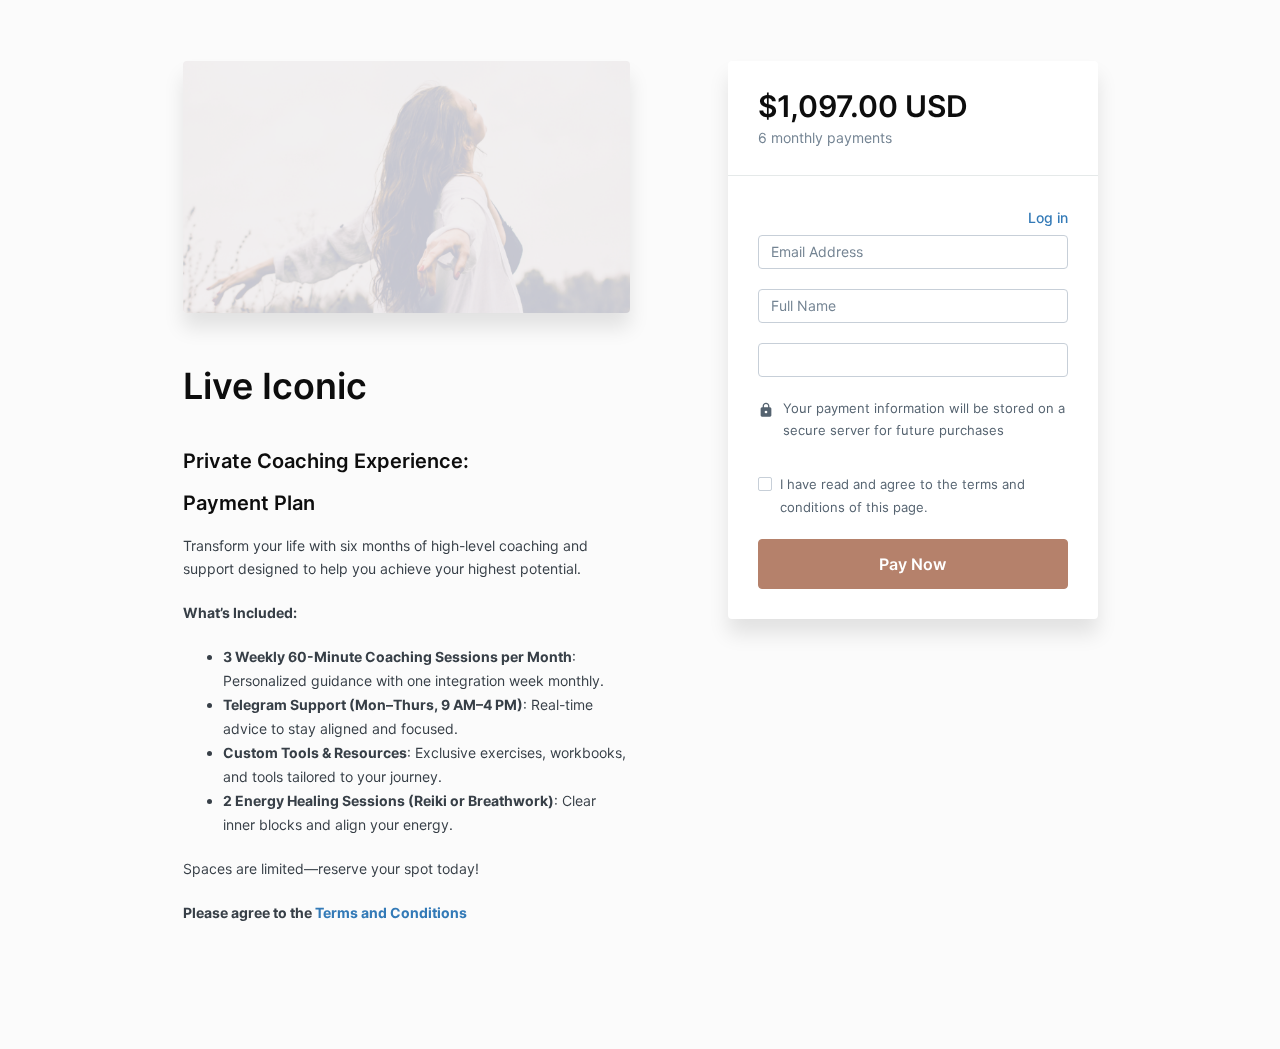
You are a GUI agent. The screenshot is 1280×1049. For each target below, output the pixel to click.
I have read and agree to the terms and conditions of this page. (902, 495)
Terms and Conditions (391, 912)
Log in (1048, 217)
